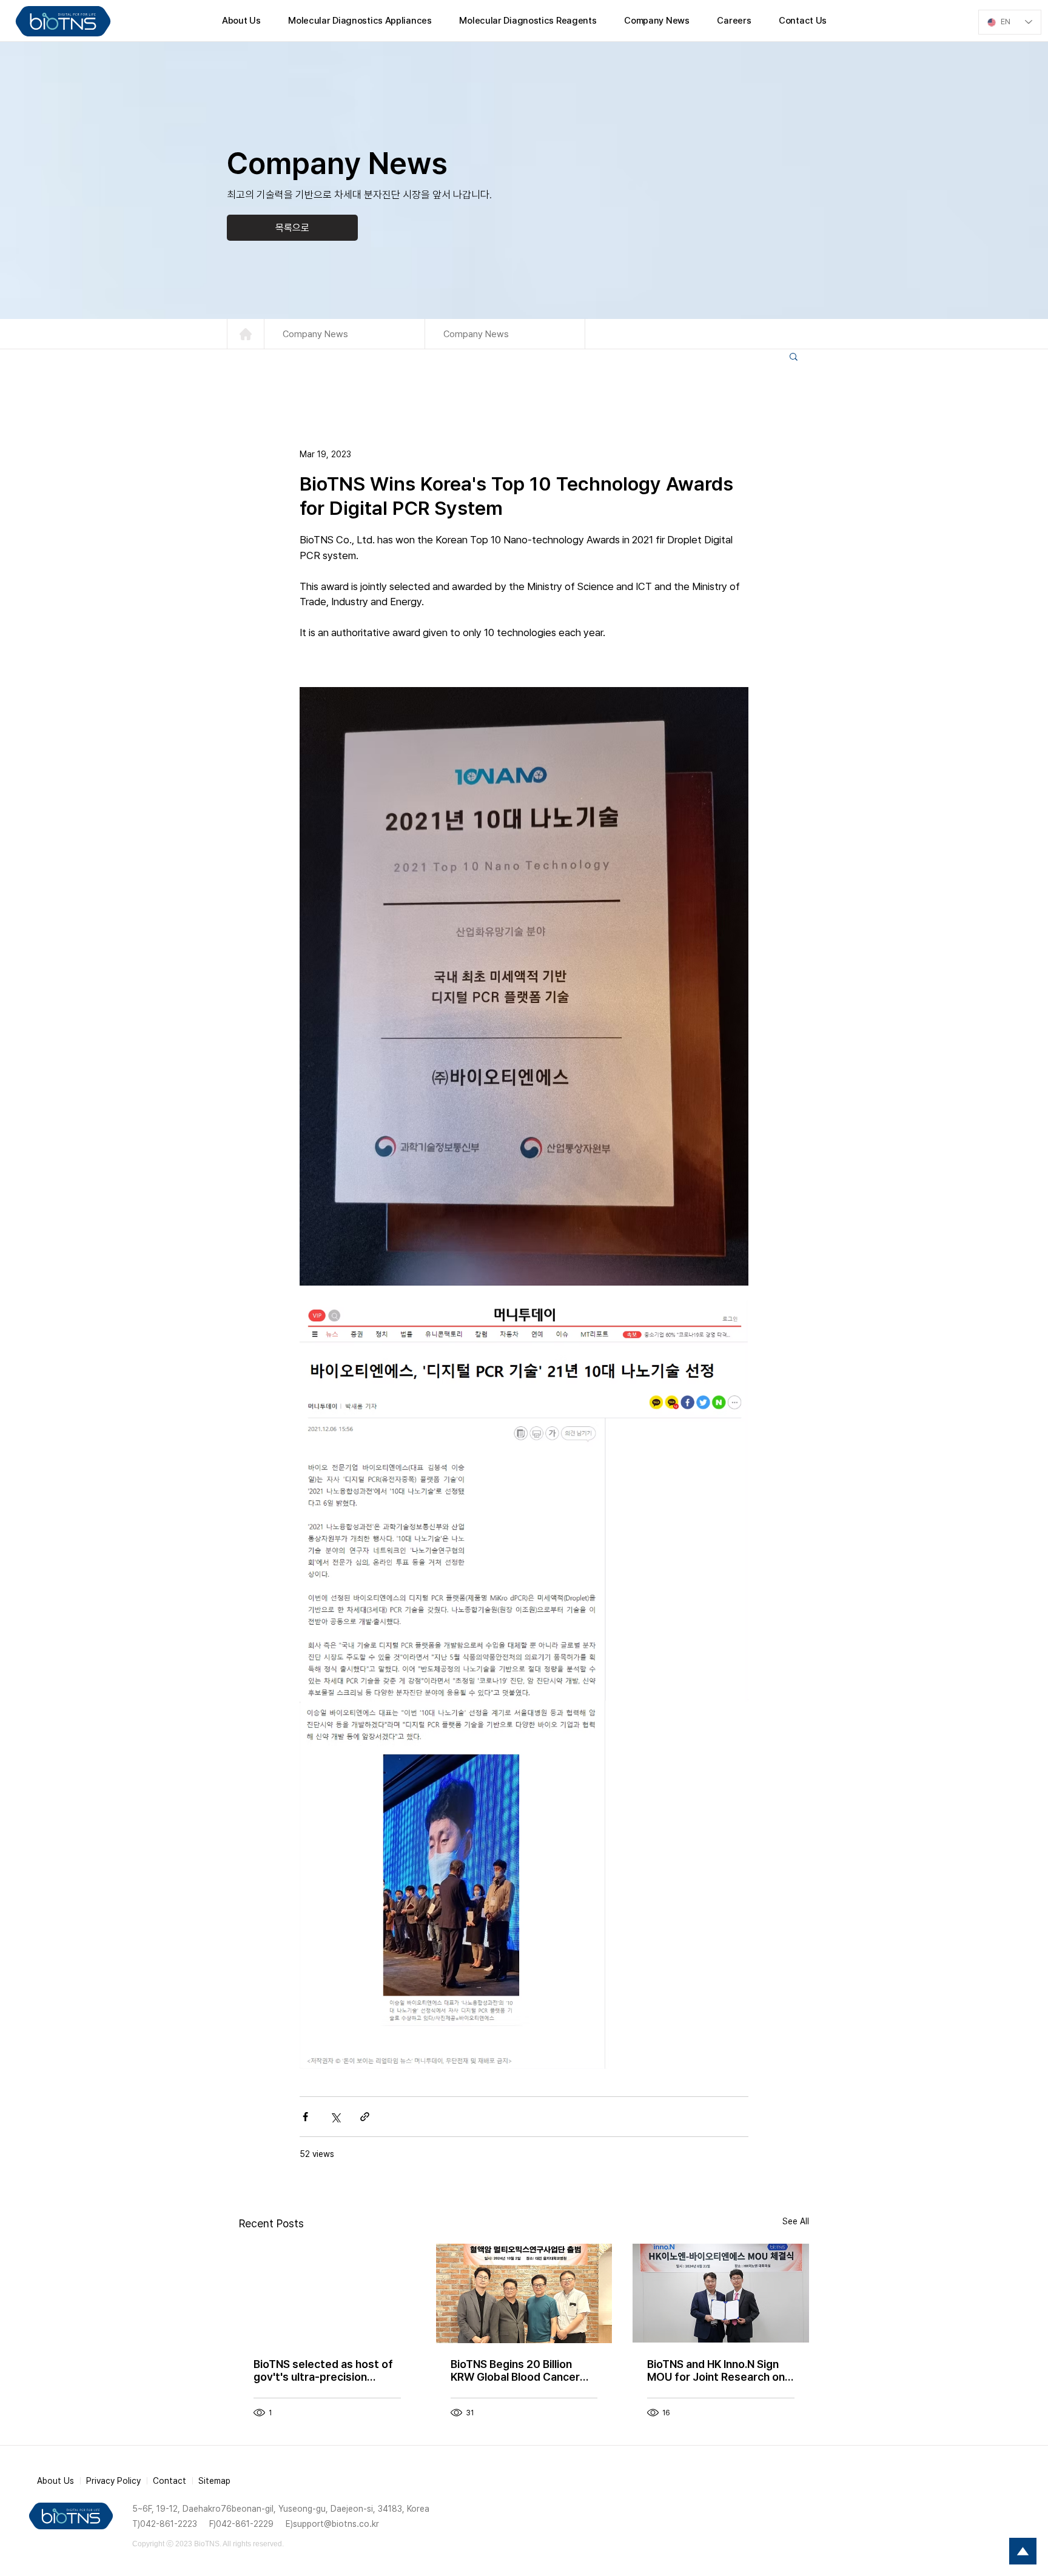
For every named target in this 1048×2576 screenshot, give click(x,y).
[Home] (245, 334)
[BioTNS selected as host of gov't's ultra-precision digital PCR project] (327, 2293)
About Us (55, 2481)
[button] (794, 356)
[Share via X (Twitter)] (335, 2117)
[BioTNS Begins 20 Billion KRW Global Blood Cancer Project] (524, 2293)
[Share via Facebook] (305, 2117)
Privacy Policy (113, 2481)
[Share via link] (365, 2117)
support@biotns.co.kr (336, 2524)
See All (796, 2221)
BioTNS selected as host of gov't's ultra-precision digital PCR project (323, 2370)
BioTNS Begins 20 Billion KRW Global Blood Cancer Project (515, 2370)
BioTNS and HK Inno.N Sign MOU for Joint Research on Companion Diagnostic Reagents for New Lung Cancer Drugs (716, 2370)
